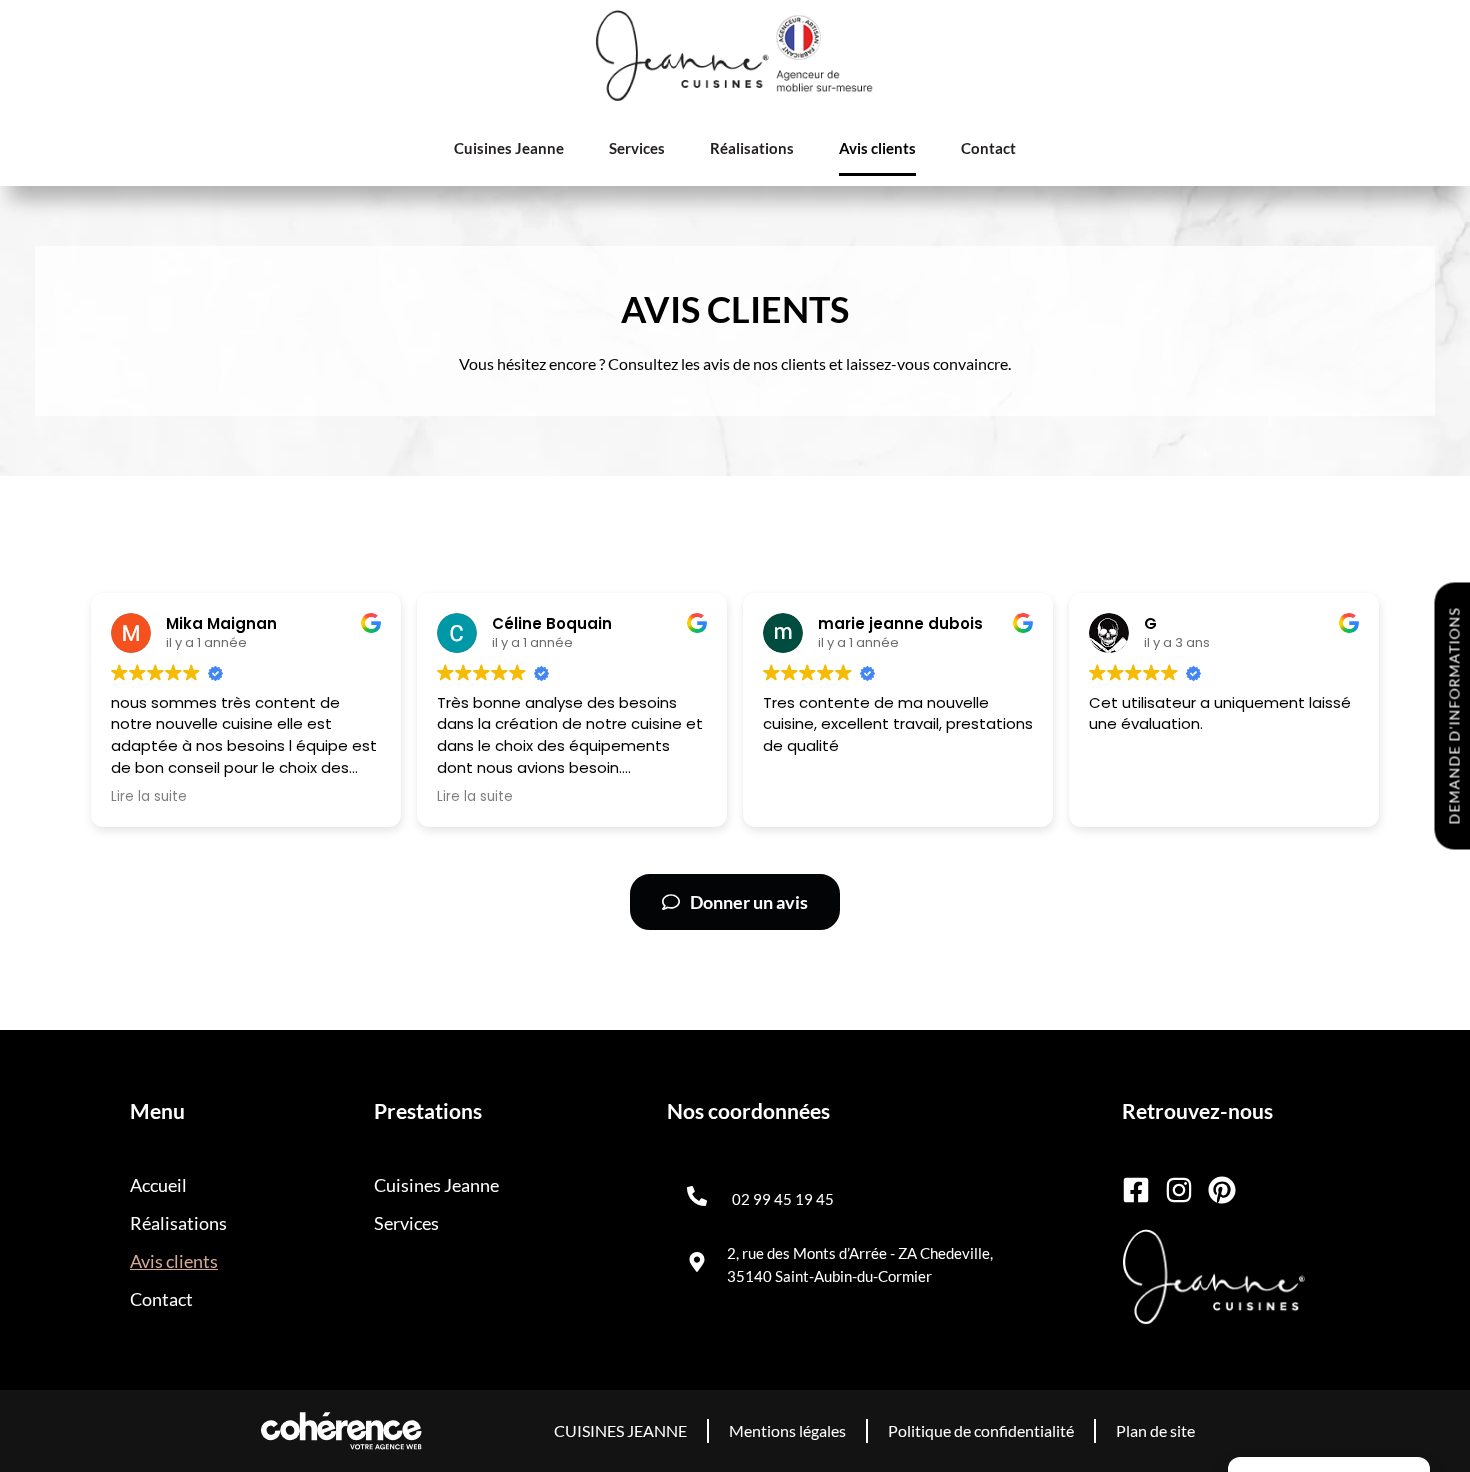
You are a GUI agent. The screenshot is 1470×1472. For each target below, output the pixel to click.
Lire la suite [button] (149, 797)
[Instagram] (1179, 1190)
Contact (988, 148)
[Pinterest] (1222, 1190)
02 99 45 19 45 (783, 1199)
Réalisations (752, 148)
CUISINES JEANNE (620, 1430)
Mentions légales (787, 1430)
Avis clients (877, 148)
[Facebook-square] (1136, 1190)
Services (637, 148)
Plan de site (1155, 1430)
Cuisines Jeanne (509, 148)
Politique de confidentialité (981, 1430)
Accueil (158, 1185)
